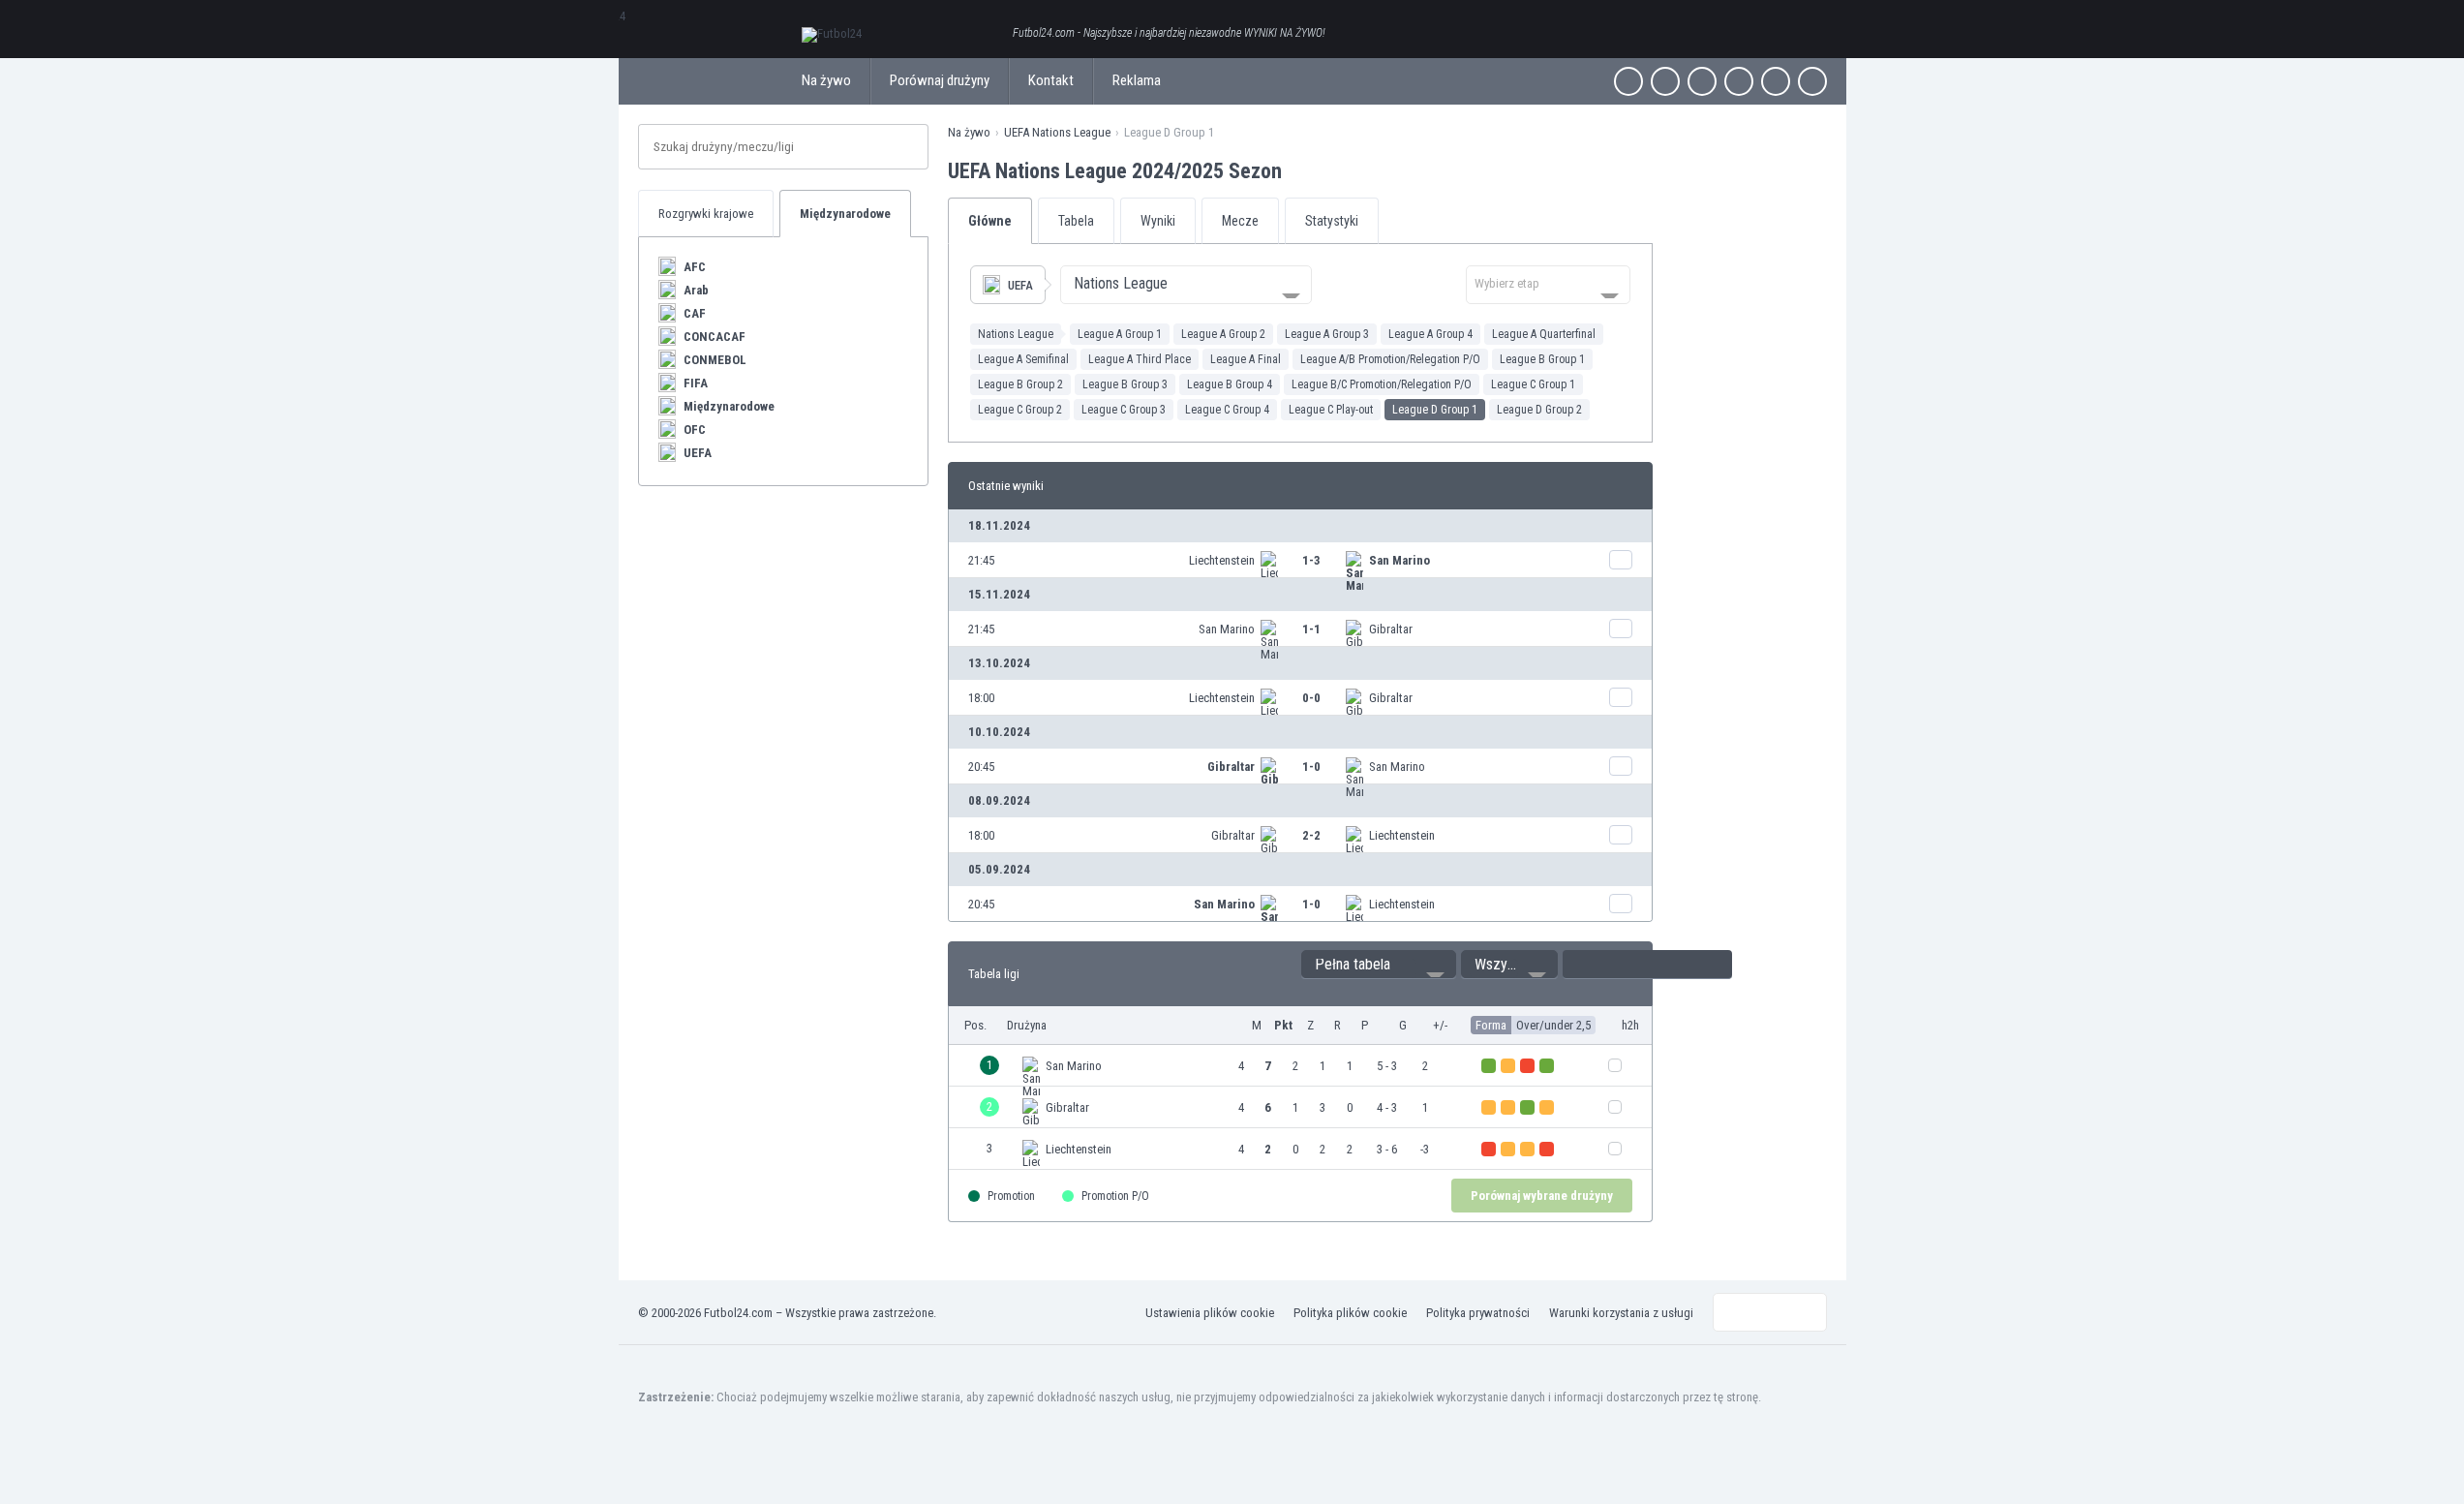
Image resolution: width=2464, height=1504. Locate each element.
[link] (1300, 560)
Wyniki (1158, 221)
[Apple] (1739, 81)
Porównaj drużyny (940, 80)
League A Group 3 (1327, 334)
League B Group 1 (1542, 359)
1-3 (1311, 560)
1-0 (1311, 767)
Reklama (1137, 80)
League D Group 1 (1435, 410)
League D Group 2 (1539, 410)
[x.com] (1665, 81)
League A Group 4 (1430, 334)
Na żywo (826, 80)
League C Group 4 (1227, 410)
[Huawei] (1812, 81)
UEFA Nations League (1057, 132)
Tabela (1076, 221)
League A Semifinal (1023, 359)
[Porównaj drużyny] (1621, 560)
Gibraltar (1391, 629)
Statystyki (1332, 221)
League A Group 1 (1120, 334)
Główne (990, 221)
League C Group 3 (1124, 410)
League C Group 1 (1533, 384)
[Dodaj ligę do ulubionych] (1299, 170)
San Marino (1399, 560)
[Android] (1776, 81)
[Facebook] (1628, 81)
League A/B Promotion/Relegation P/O (1390, 359)
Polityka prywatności (1478, 1313)
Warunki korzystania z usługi (1621, 1313)
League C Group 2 (1020, 410)
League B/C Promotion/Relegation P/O (1382, 384)
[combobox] (1186, 285)
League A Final (1246, 359)
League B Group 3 (1125, 384)
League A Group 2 (1223, 334)
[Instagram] (1702, 81)
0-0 (1311, 698)
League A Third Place (1140, 359)
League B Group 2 (1020, 384)
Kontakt (1051, 80)
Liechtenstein (1222, 560)
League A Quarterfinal (1544, 334)
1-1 (1311, 629)
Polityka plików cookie (1350, 1313)
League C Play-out (1331, 410)
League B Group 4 (1230, 384)
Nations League (1016, 334)
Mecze (1240, 221)
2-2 (1311, 835)
